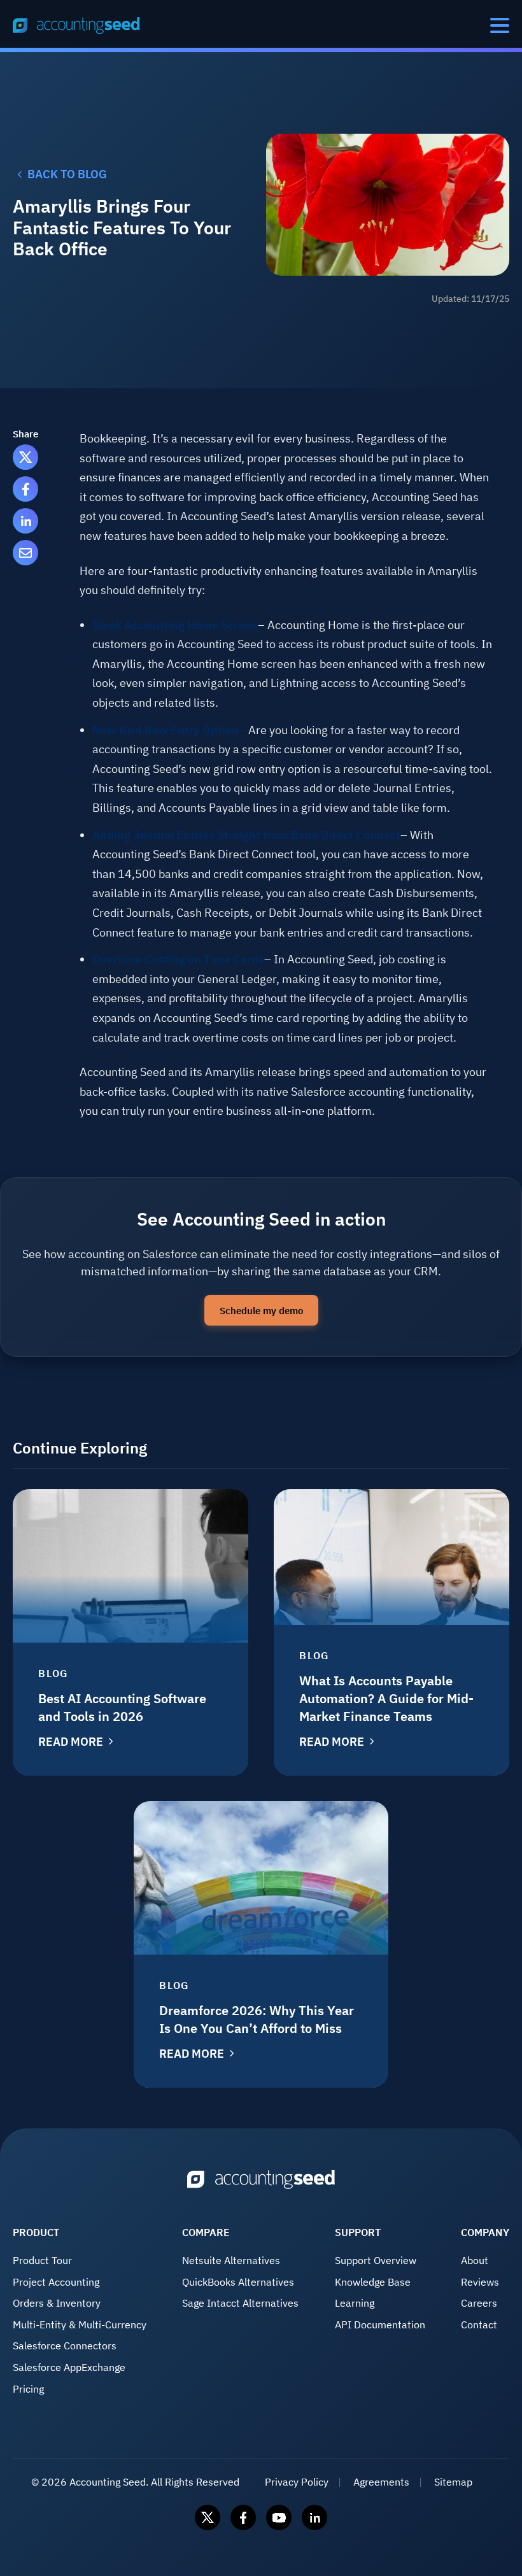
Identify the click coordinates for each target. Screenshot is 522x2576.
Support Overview (376, 2260)
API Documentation (380, 2325)
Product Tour (42, 2260)
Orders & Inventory (57, 2303)
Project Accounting (56, 2282)
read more (71, 1742)
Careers (479, 2303)
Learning (355, 2303)
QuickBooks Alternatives (238, 2282)
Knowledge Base (373, 2282)
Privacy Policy (297, 2482)
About (475, 2260)
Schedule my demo (261, 1310)
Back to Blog (67, 174)
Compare (206, 2232)
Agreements (381, 2482)
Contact (479, 2325)
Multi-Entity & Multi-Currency (80, 2325)
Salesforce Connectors (65, 2346)
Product (36, 2232)
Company (485, 2232)
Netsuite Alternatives (231, 2260)
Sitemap (453, 2482)
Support (358, 2232)
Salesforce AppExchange (69, 2367)
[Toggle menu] (500, 25)
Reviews (480, 2282)
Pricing (28, 2389)
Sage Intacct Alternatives (240, 2303)
